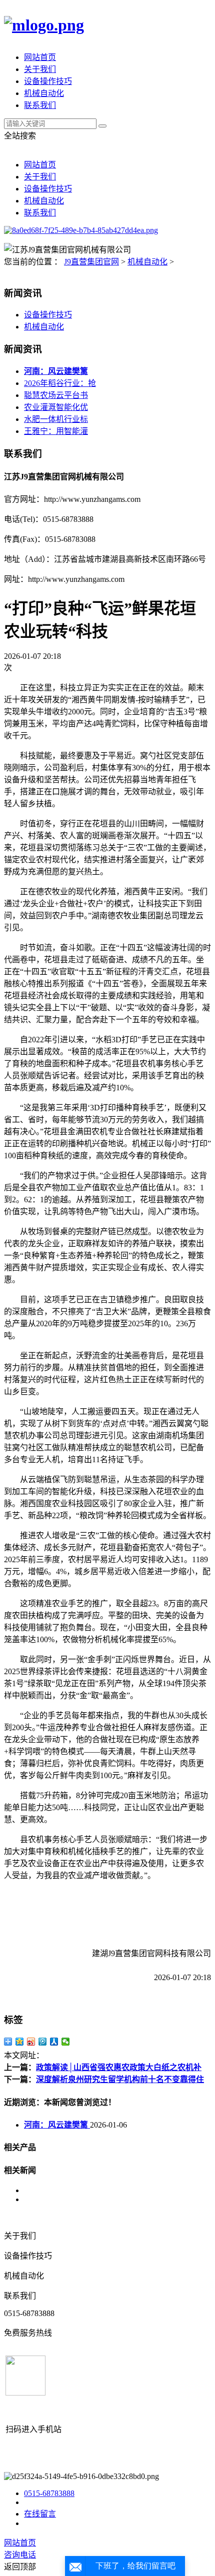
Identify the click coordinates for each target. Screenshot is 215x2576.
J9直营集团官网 (91, 262)
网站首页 (40, 57)
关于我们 (40, 69)
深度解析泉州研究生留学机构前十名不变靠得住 (120, 2079)
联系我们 (40, 105)
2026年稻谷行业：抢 (60, 383)
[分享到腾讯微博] (43, 2042)
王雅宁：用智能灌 (56, 431)
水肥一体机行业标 (56, 419)
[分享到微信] (66, 2042)
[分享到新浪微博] (31, 2042)
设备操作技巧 (48, 81)
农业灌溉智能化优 (56, 407)
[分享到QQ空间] (20, 2042)
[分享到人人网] (54, 2042)
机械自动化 (44, 93)
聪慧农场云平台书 (56, 395)
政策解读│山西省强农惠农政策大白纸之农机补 (119, 2067)
